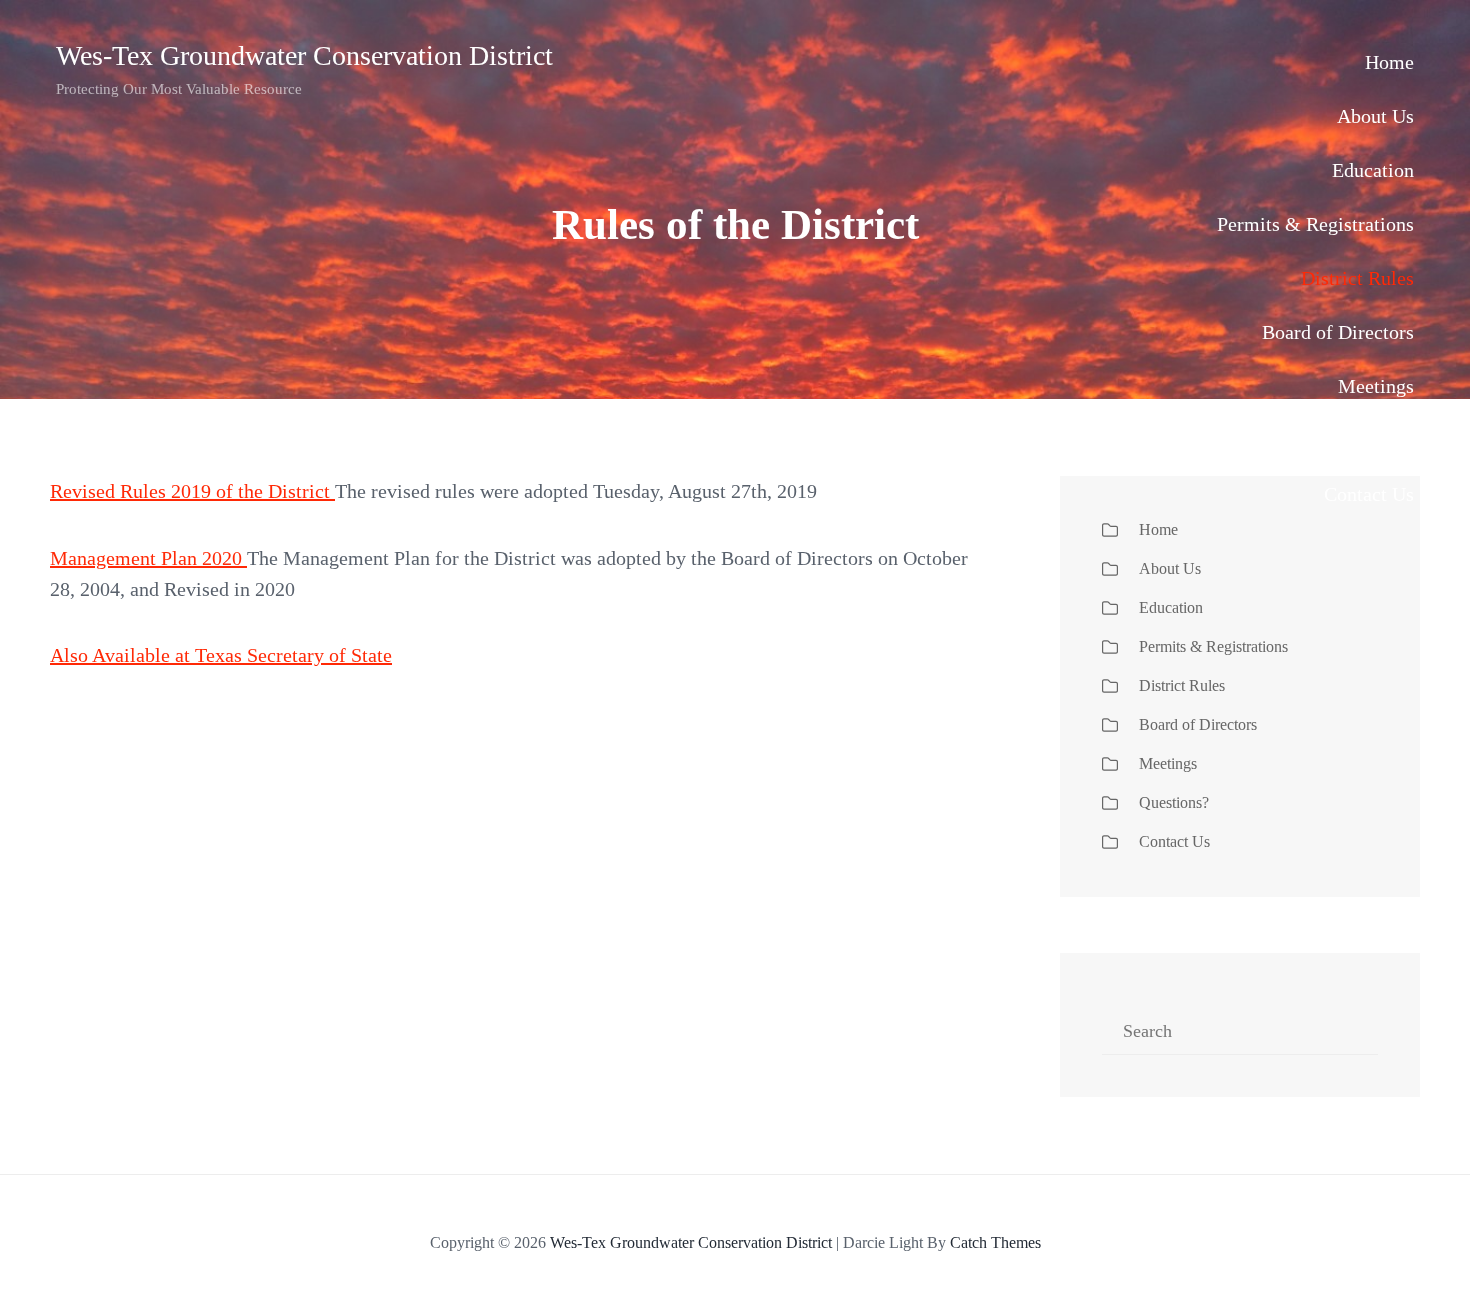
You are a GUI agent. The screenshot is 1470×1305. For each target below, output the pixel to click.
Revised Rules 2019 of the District (192, 491)
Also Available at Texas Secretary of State (221, 655)
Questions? (1369, 440)
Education (1373, 170)
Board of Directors (1338, 332)
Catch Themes (995, 1242)
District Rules (1357, 278)
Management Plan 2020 (146, 558)
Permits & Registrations (1315, 224)
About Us (1375, 116)
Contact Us (1369, 494)
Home (1389, 62)
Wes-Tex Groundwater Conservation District (304, 55)
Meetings (1376, 386)
